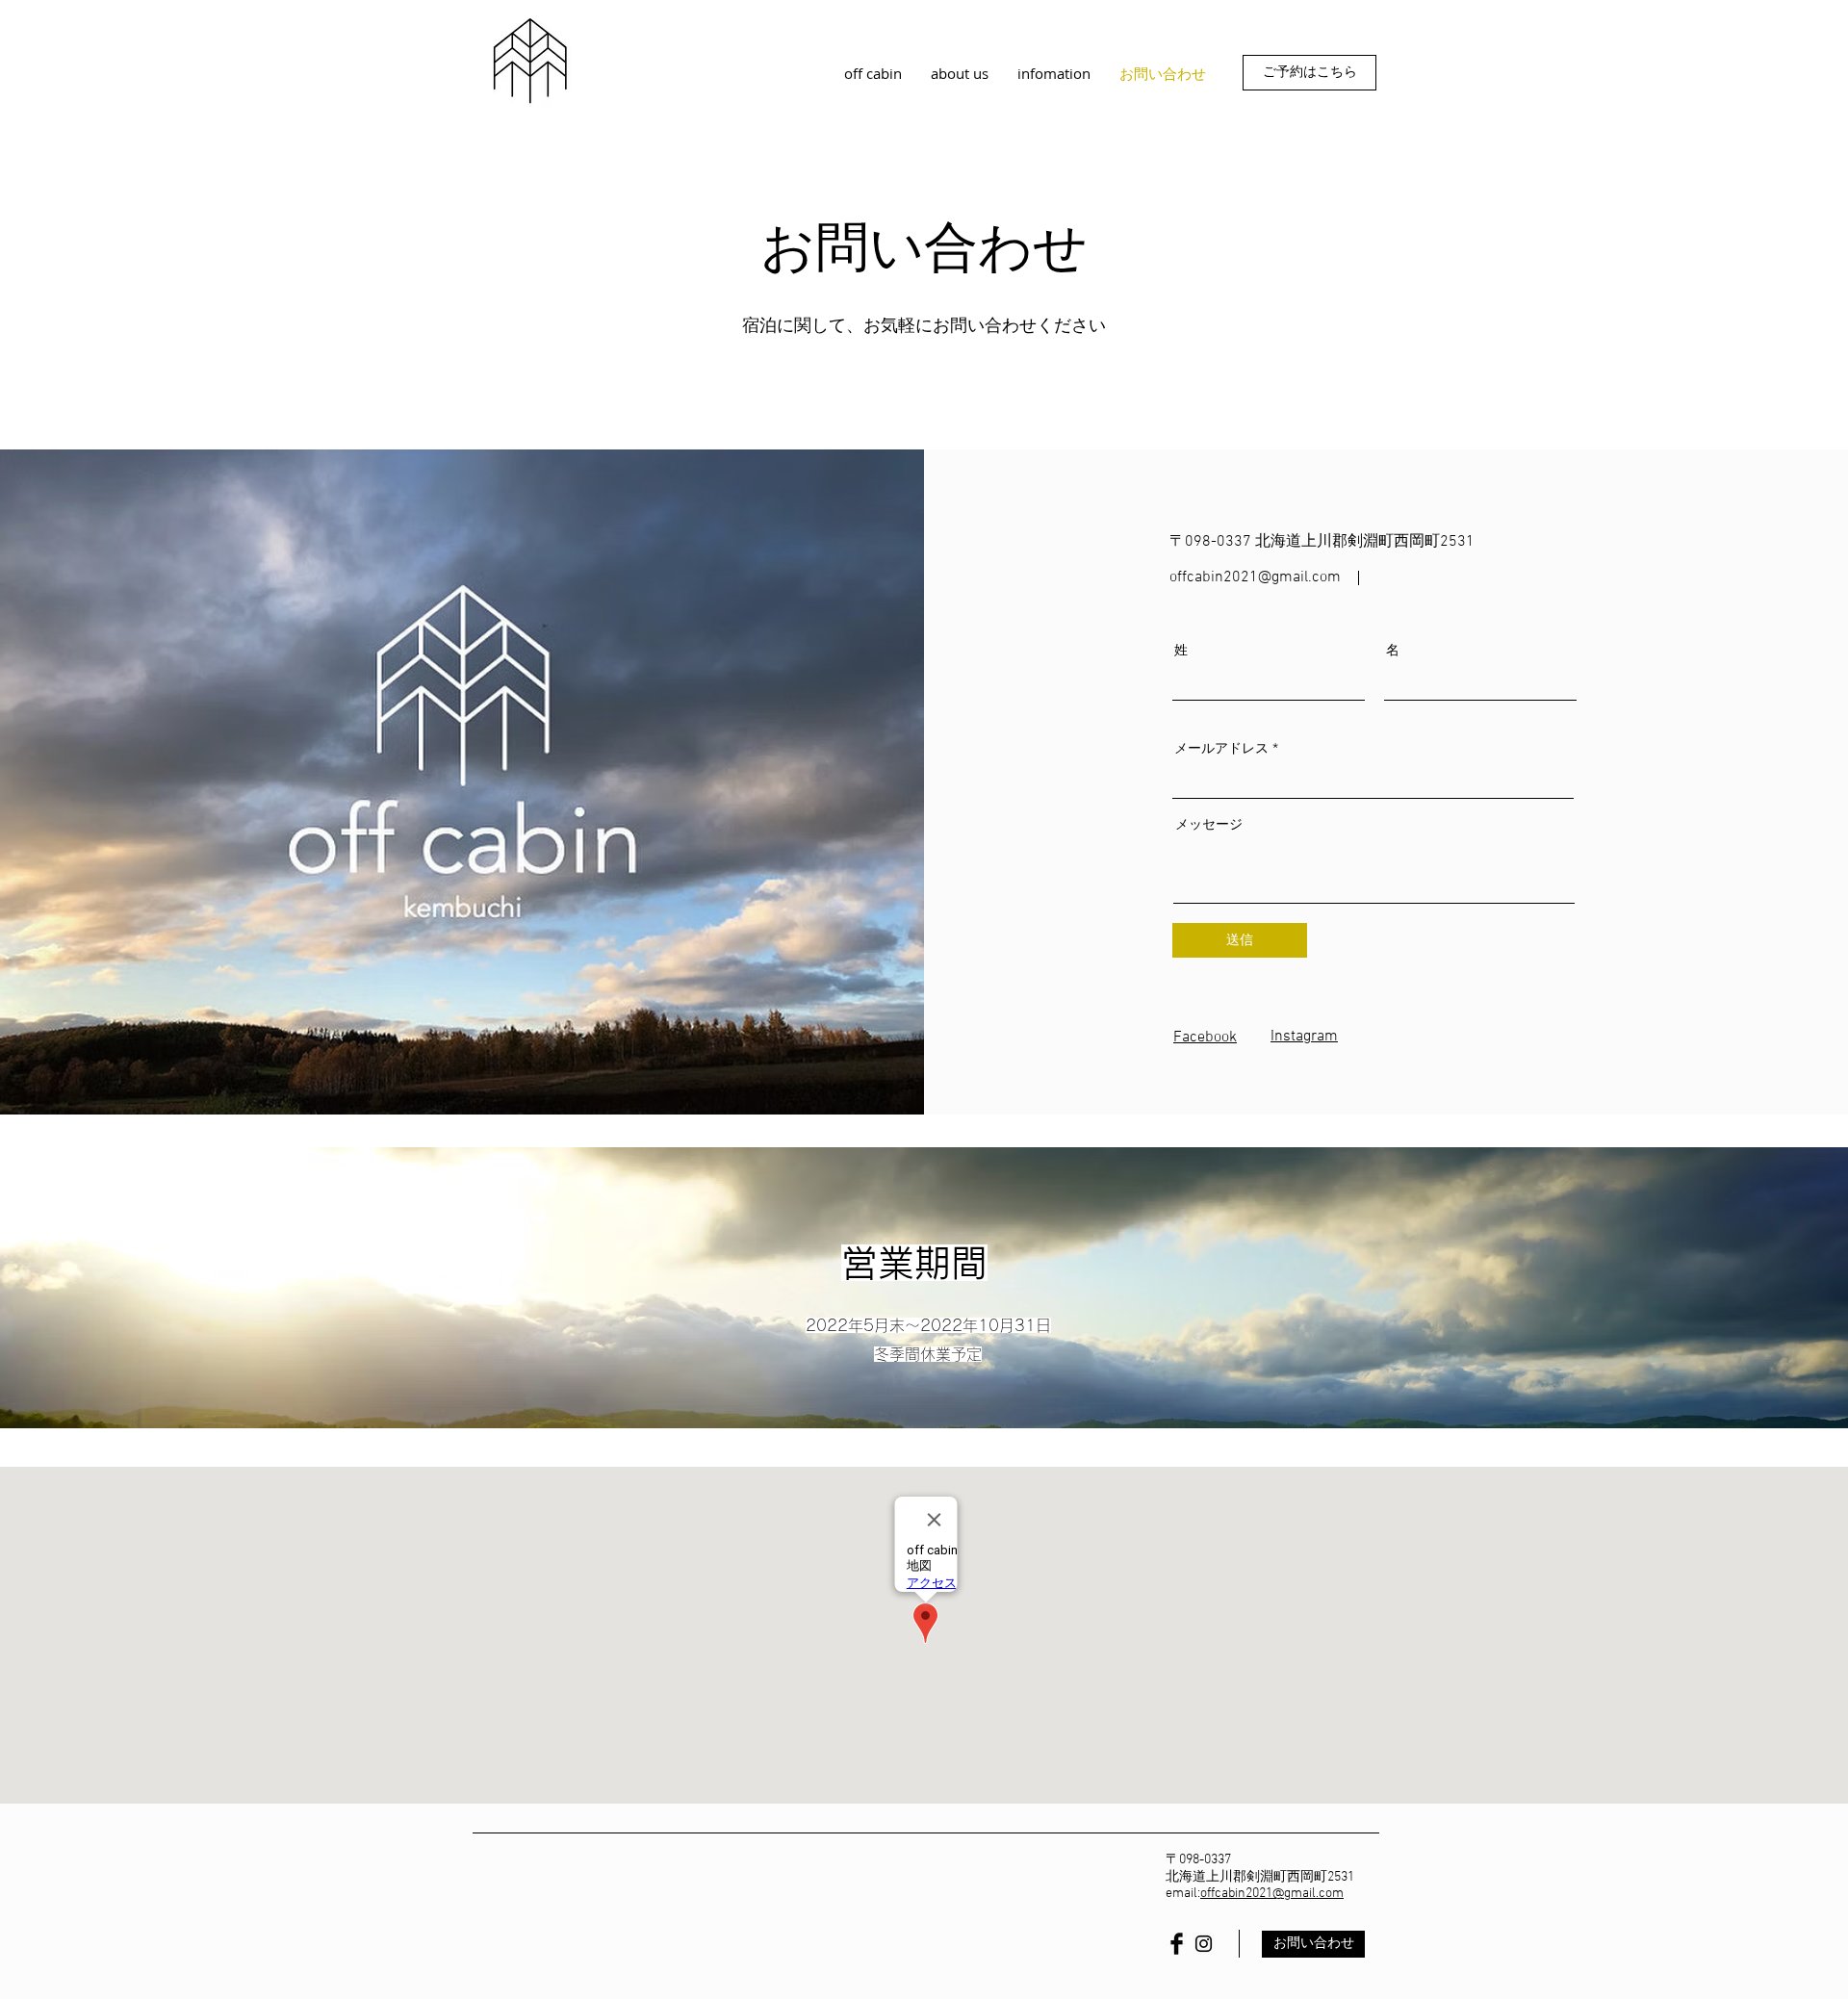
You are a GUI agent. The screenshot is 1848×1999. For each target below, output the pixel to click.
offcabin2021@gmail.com (1272, 1894)
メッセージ (1209, 824)
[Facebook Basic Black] (1177, 1944)
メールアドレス (1221, 748)
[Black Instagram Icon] (1204, 1944)
